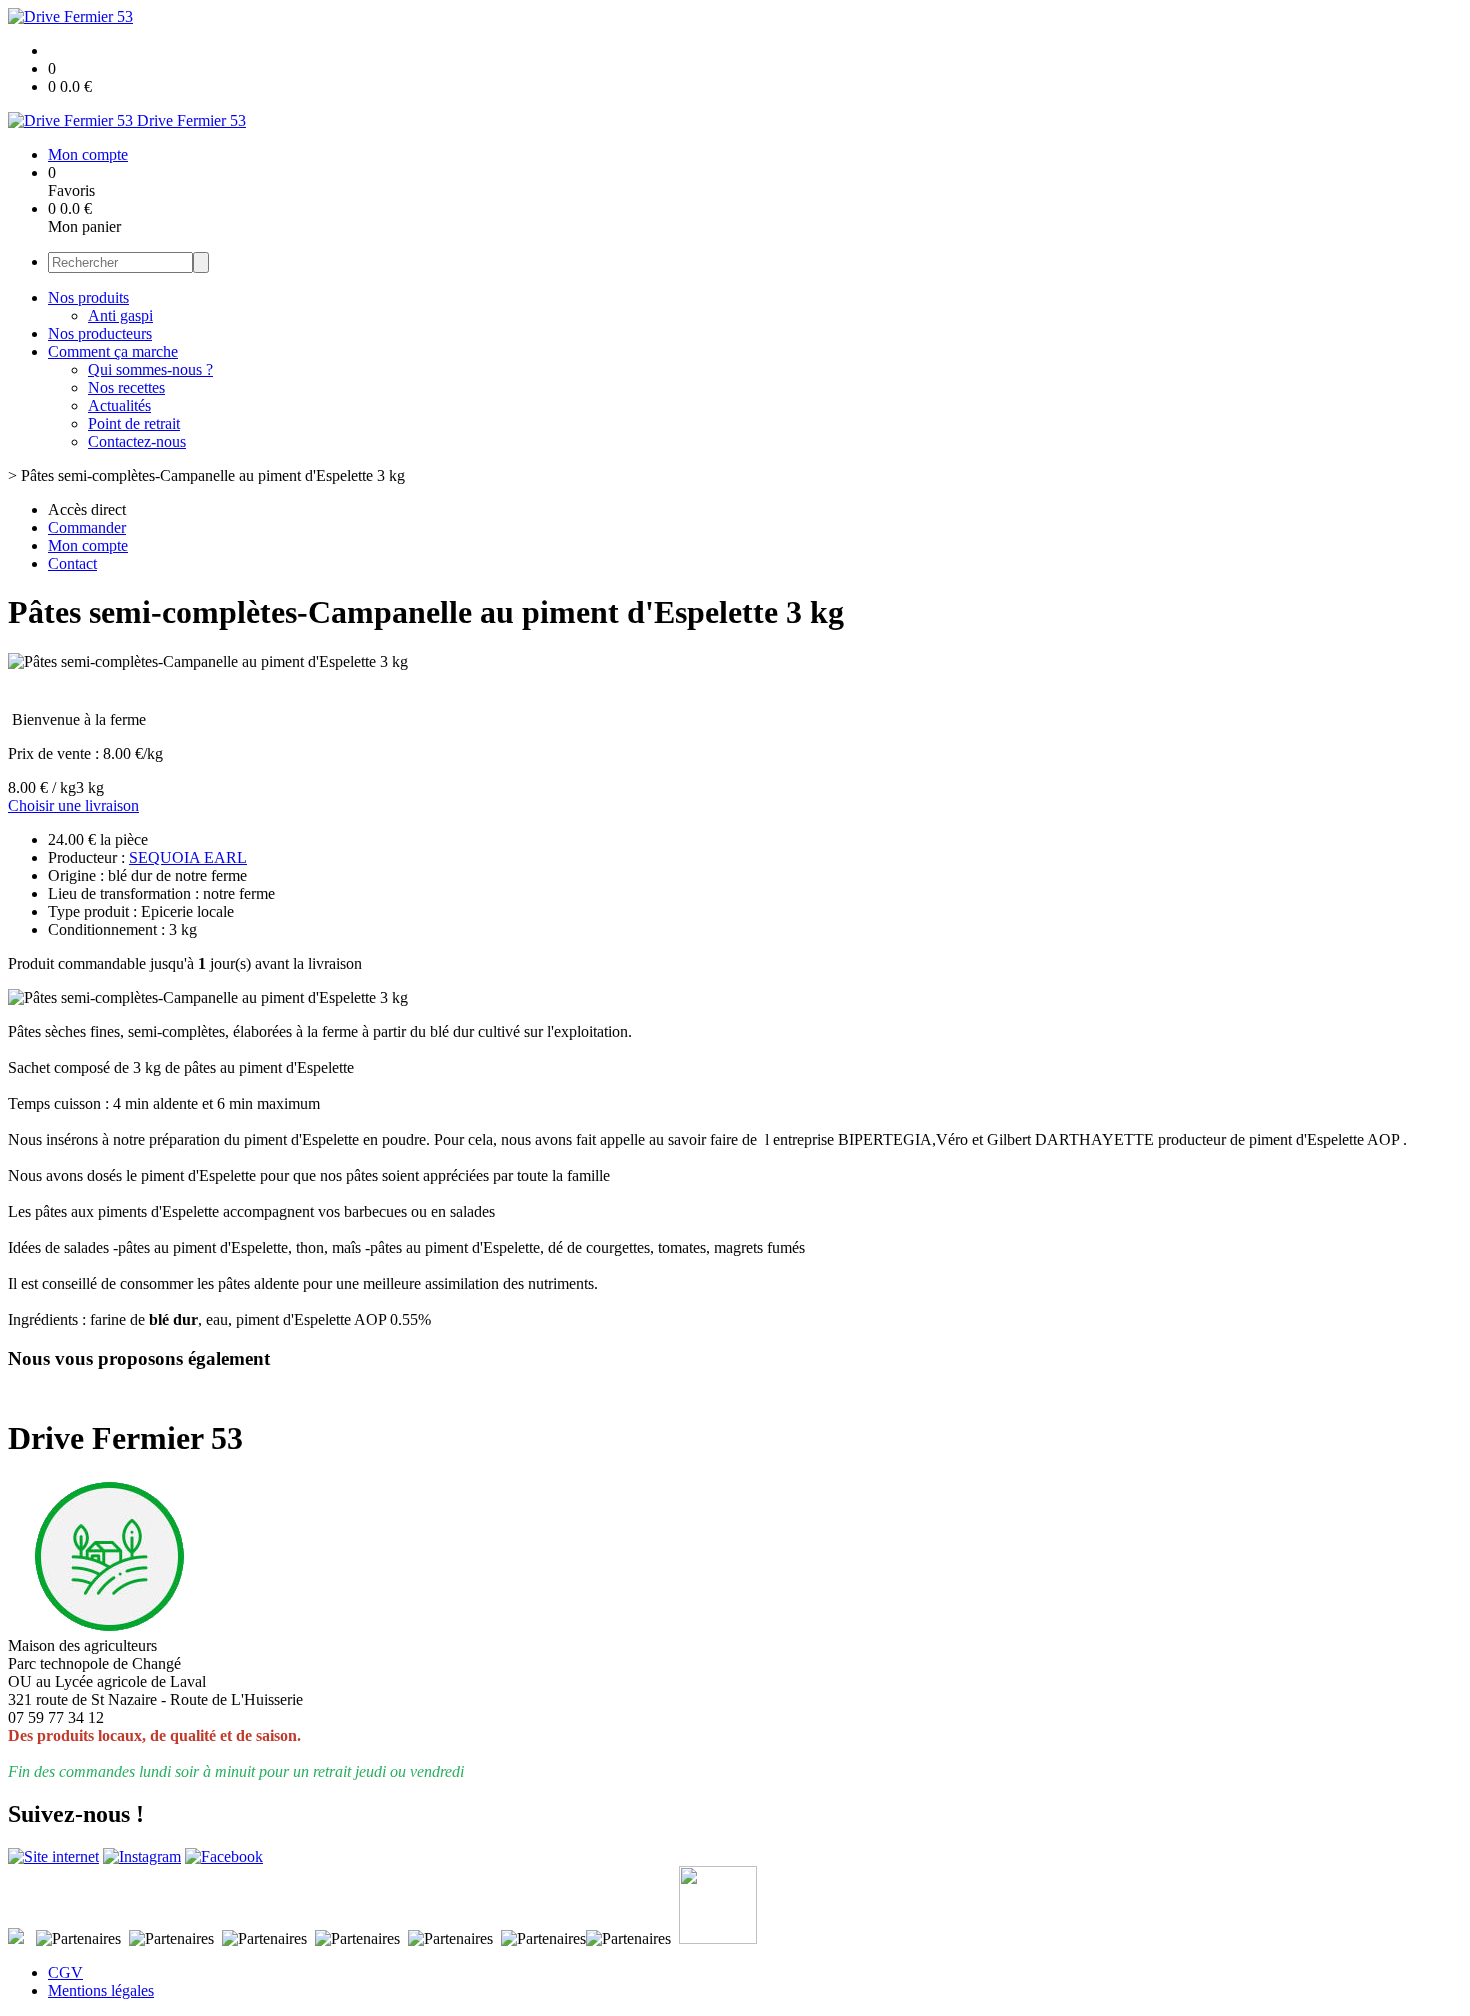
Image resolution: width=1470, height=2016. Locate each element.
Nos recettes (126, 387)
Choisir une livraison (73, 805)
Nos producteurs (100, 333)
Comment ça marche (113, 351)
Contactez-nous (137, 441)
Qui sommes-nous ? (150, 369)
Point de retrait (134, 423)
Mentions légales (101, 1990)
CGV (65, 1972)
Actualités (119, 405)
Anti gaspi (120, 315)
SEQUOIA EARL (188, 857)
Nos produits (88, 297)
